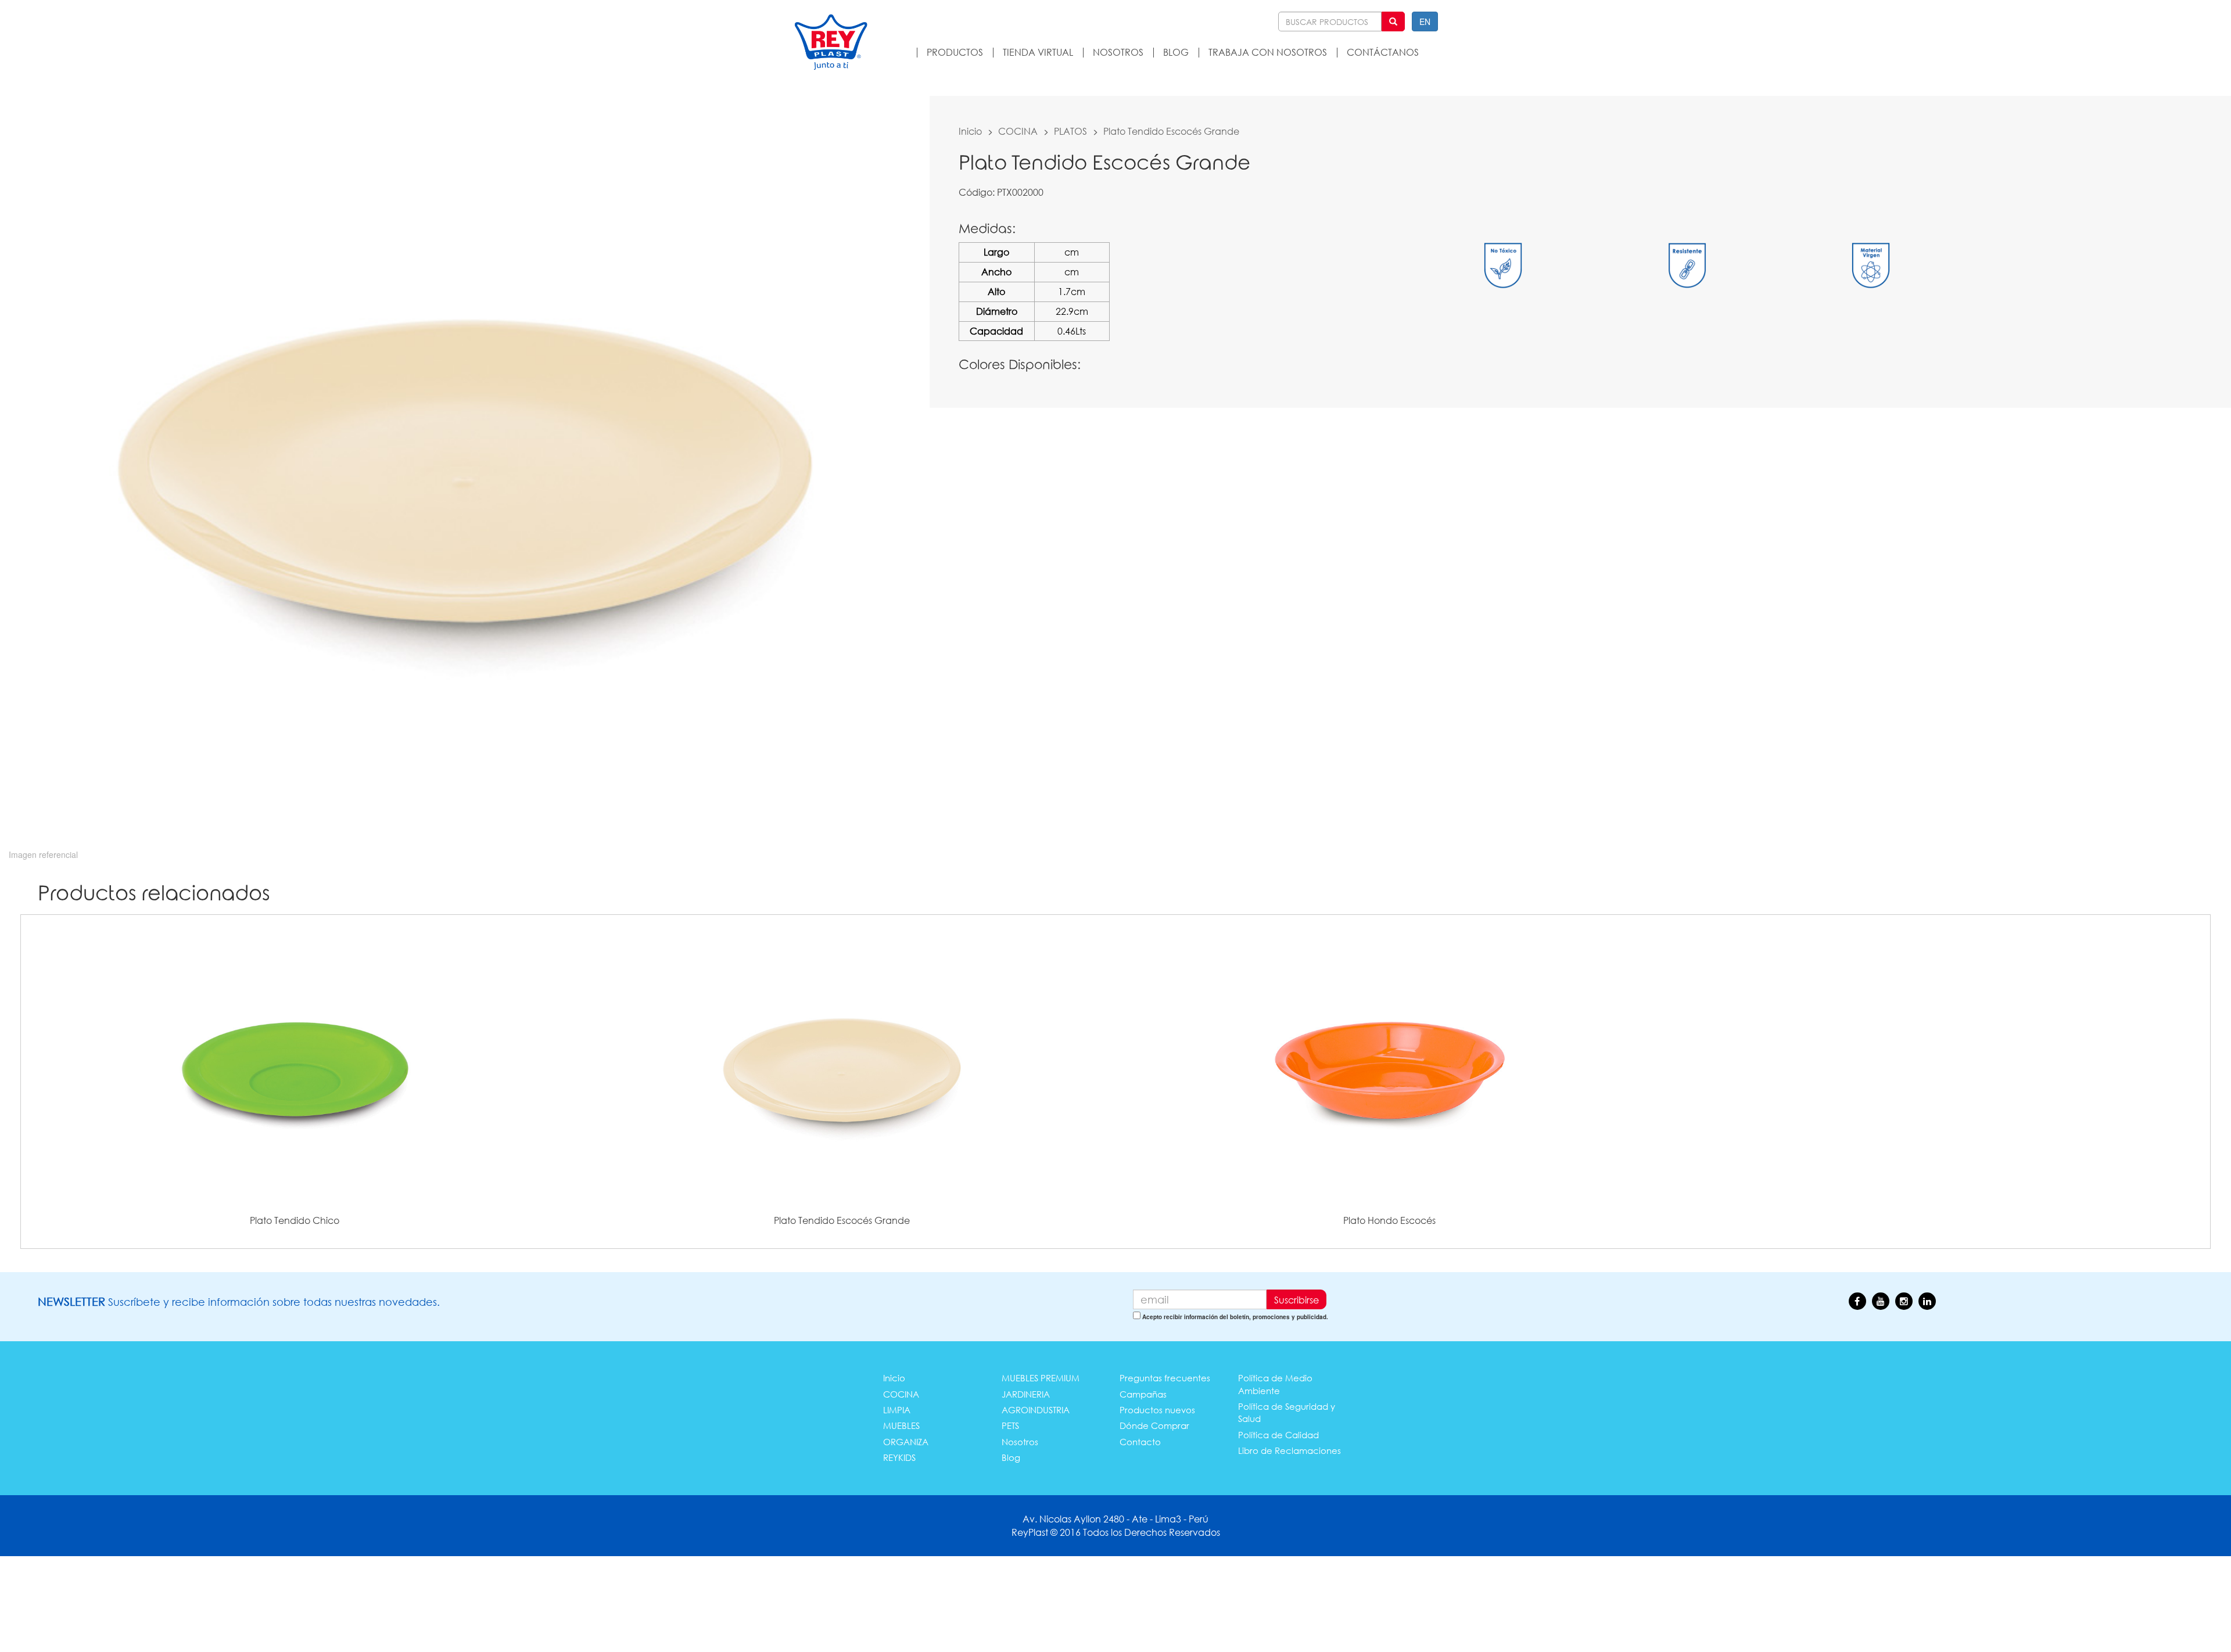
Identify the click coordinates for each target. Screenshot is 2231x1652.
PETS (1010, 1425)
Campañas (1143, 1394)
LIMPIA (897, 1410)
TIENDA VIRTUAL (1038, 52)
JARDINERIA (1026, 1394)
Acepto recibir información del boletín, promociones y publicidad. (1235, 1317)
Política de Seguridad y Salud (1287, 1412)
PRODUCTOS (955, 52)
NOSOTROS (1118, 52)
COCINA (1018, 131)
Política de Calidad (1278, 1435)
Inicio (970, 131)
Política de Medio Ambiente (1275, 1384)
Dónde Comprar (1154, 1425)
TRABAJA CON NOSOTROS (1268, 52)
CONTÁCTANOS (1383, 52)
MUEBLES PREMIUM (1041, 1378)
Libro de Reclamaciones (1290, 1450)
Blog (1011, 1457)
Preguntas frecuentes (1165, 1378)
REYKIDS (899, 1457)
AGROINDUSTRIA (1036, 1410)
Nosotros (1020, 1442)
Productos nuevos (1157, 1410)
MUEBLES (901, 1425)
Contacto (1140, 1442)
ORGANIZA (906, 1442)
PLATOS (1070, 131)
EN (1425, 21)
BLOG (1176, 52)
